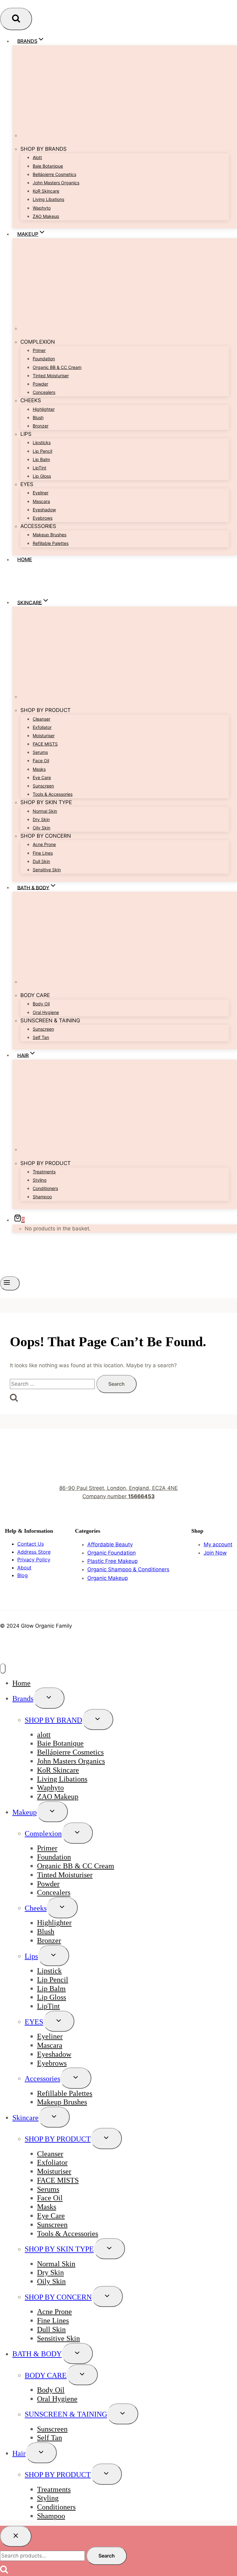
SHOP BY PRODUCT (58, 2139)
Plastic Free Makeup (112, 1561)
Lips (31, 1956)
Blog (23, 1575)
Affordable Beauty (110, 1544)
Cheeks (36, 1908)
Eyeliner (41, 493)
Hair (19, 2453)
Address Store (34, 1552)
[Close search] (16, 2536)
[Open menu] (10, 1283)
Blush (38, 417)
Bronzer (41, 426)
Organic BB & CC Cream (57, 367)
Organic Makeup (108, 1578)
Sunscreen (43, 786)
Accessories (42, 2079)
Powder (40, 384)
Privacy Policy (34, 1560)
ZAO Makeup (46, 216)
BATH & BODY (37, 2354)
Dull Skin (41, 861)
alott (37, 157)
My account (218, 1544)
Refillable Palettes (51, 543)
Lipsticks (42, 442)
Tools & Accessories (53, 794)
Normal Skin (45, 811)
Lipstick (49, 1971)
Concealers (44, 392)
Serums (40, 752)
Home (25, 559)
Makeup (25, 1812)
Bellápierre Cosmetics (54, 174)
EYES (34, 2022)
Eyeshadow (44, 510)
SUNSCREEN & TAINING (66, 2414)
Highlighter (44, 409)
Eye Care (42, 777)
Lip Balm (41, 459)
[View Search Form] (16, 19)
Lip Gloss (42, 476)
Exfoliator (42, 727)
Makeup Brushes (50, 535)
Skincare (25, 2118)
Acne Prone (44, 844)
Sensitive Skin (47, 870)
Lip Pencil (42, 451)
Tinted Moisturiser (51, 376)
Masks (39, 769)
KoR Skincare (46, 191)
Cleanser (42, 719)
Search (107, 2556)
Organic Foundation (112, 1553)
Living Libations (48, 199)
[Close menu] (3, 1668)
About (24, 1568)
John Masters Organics (56, 183)
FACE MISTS (45, 744)
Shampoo (42, 1197)
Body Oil (41, 1004)
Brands (23, 1699)
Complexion (43, 1834)
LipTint (39, 468)
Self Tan (41, 1037)
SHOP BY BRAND (53, 1720)
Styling (40, 1180)
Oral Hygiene (46, 1012)
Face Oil (41, 761)
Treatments (44, 1172)
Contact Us (31, 1544)
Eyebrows (43, 518)
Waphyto (42, 208)
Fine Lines (43, 853)
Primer (39, 350)
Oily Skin (42, 828)
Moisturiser (44, 736)
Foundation (44, 359)
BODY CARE (46, 2375)
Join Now (215, 1553)
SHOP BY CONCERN (58, 2297)
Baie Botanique (48, 166)
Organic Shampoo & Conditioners (128, 1569)
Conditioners (45, 1188)
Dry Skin (41, 819)
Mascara (41, 501)
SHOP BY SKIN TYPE (59, 2249)
